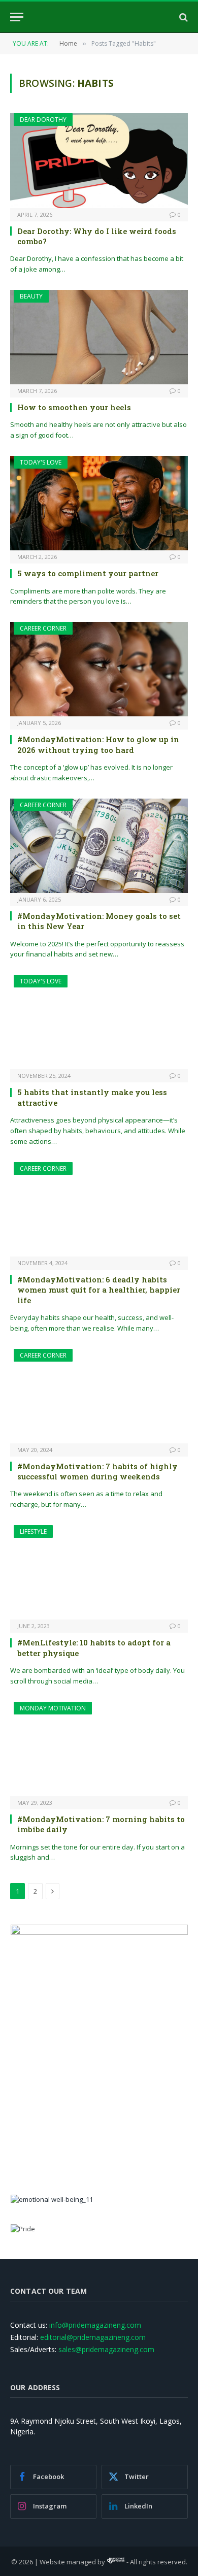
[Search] (183, 17)
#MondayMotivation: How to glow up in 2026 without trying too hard (98, 744)
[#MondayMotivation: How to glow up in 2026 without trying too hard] (99, 669)
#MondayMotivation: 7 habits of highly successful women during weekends (97, 1471)
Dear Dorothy (43, 120)
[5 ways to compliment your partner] (99, 503)
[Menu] (17, 17)
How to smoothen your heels (74, 407)
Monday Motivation (53, 1708)
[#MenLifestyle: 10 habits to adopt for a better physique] (99, 1572)
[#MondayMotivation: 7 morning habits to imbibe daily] (99, 1749)
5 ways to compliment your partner (88, 573)
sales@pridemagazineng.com (106, 2349)
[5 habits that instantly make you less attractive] (99, 1022)
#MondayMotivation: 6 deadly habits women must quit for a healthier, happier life (99, 1290)
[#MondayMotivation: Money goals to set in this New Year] (99, 846)
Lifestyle (33, 1531)
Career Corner (43, 628)
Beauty (31, 296)
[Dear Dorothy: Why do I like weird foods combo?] (99, 160)
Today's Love (41, 462)
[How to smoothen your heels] (99, 337)
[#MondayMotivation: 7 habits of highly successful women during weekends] (99, 1396)
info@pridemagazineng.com (95, 2325)
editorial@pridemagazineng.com (93, 2337)
